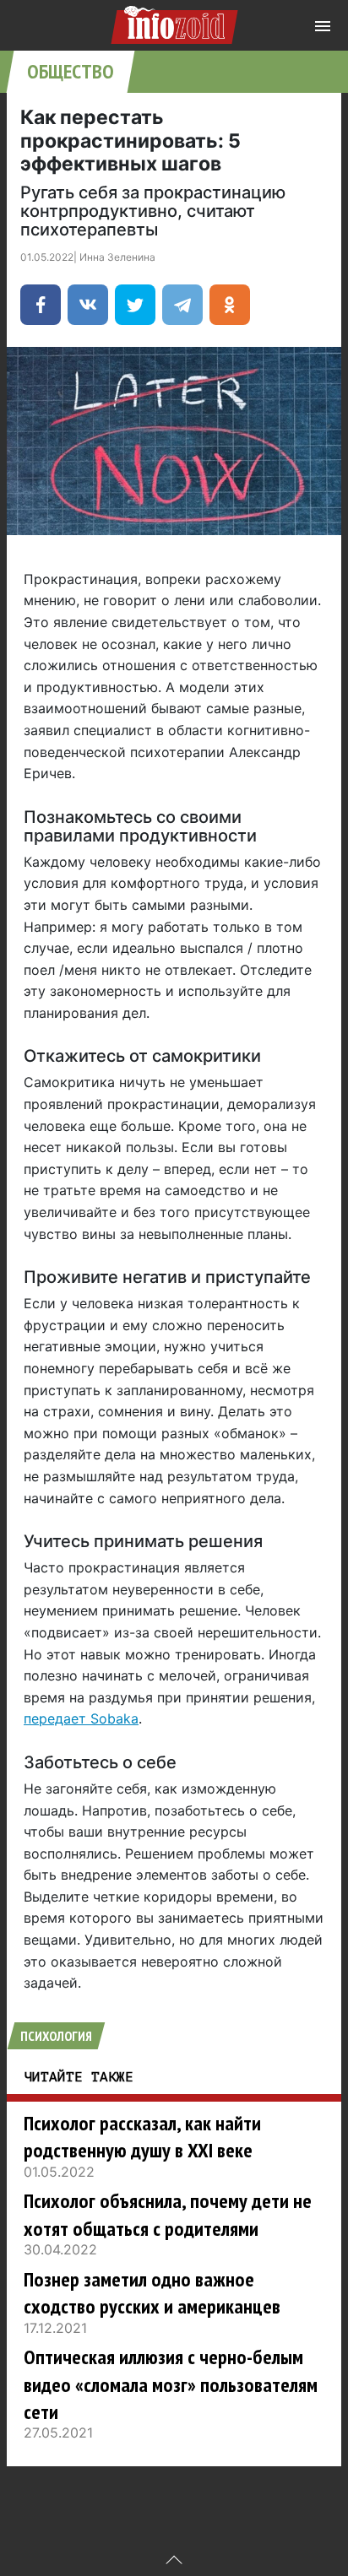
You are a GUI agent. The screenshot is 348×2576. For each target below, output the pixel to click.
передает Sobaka (81, 1718)
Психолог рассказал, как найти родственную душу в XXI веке (142, 2137)
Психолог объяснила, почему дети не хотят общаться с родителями (168, 2214)
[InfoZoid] (174, 22)
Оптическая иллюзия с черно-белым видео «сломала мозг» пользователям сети (171, 2384)
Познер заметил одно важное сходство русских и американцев (152, 2293)
